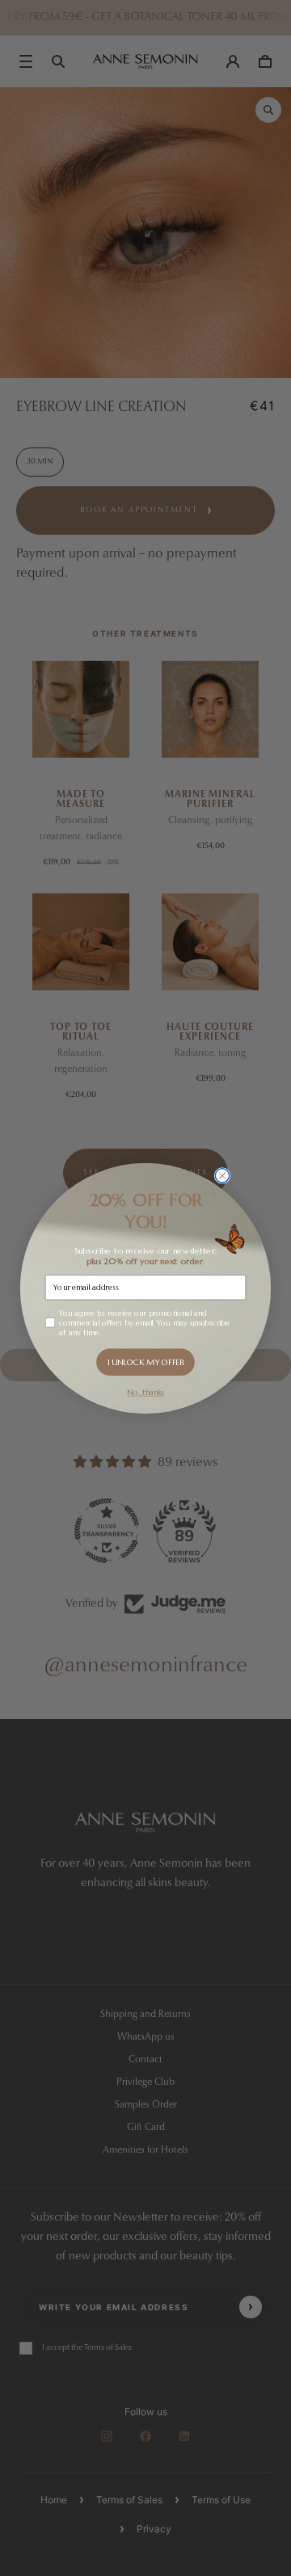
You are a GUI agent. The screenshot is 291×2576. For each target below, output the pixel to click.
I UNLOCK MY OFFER (146, 1362)
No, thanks (145, 1392)
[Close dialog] (222, 1175)
